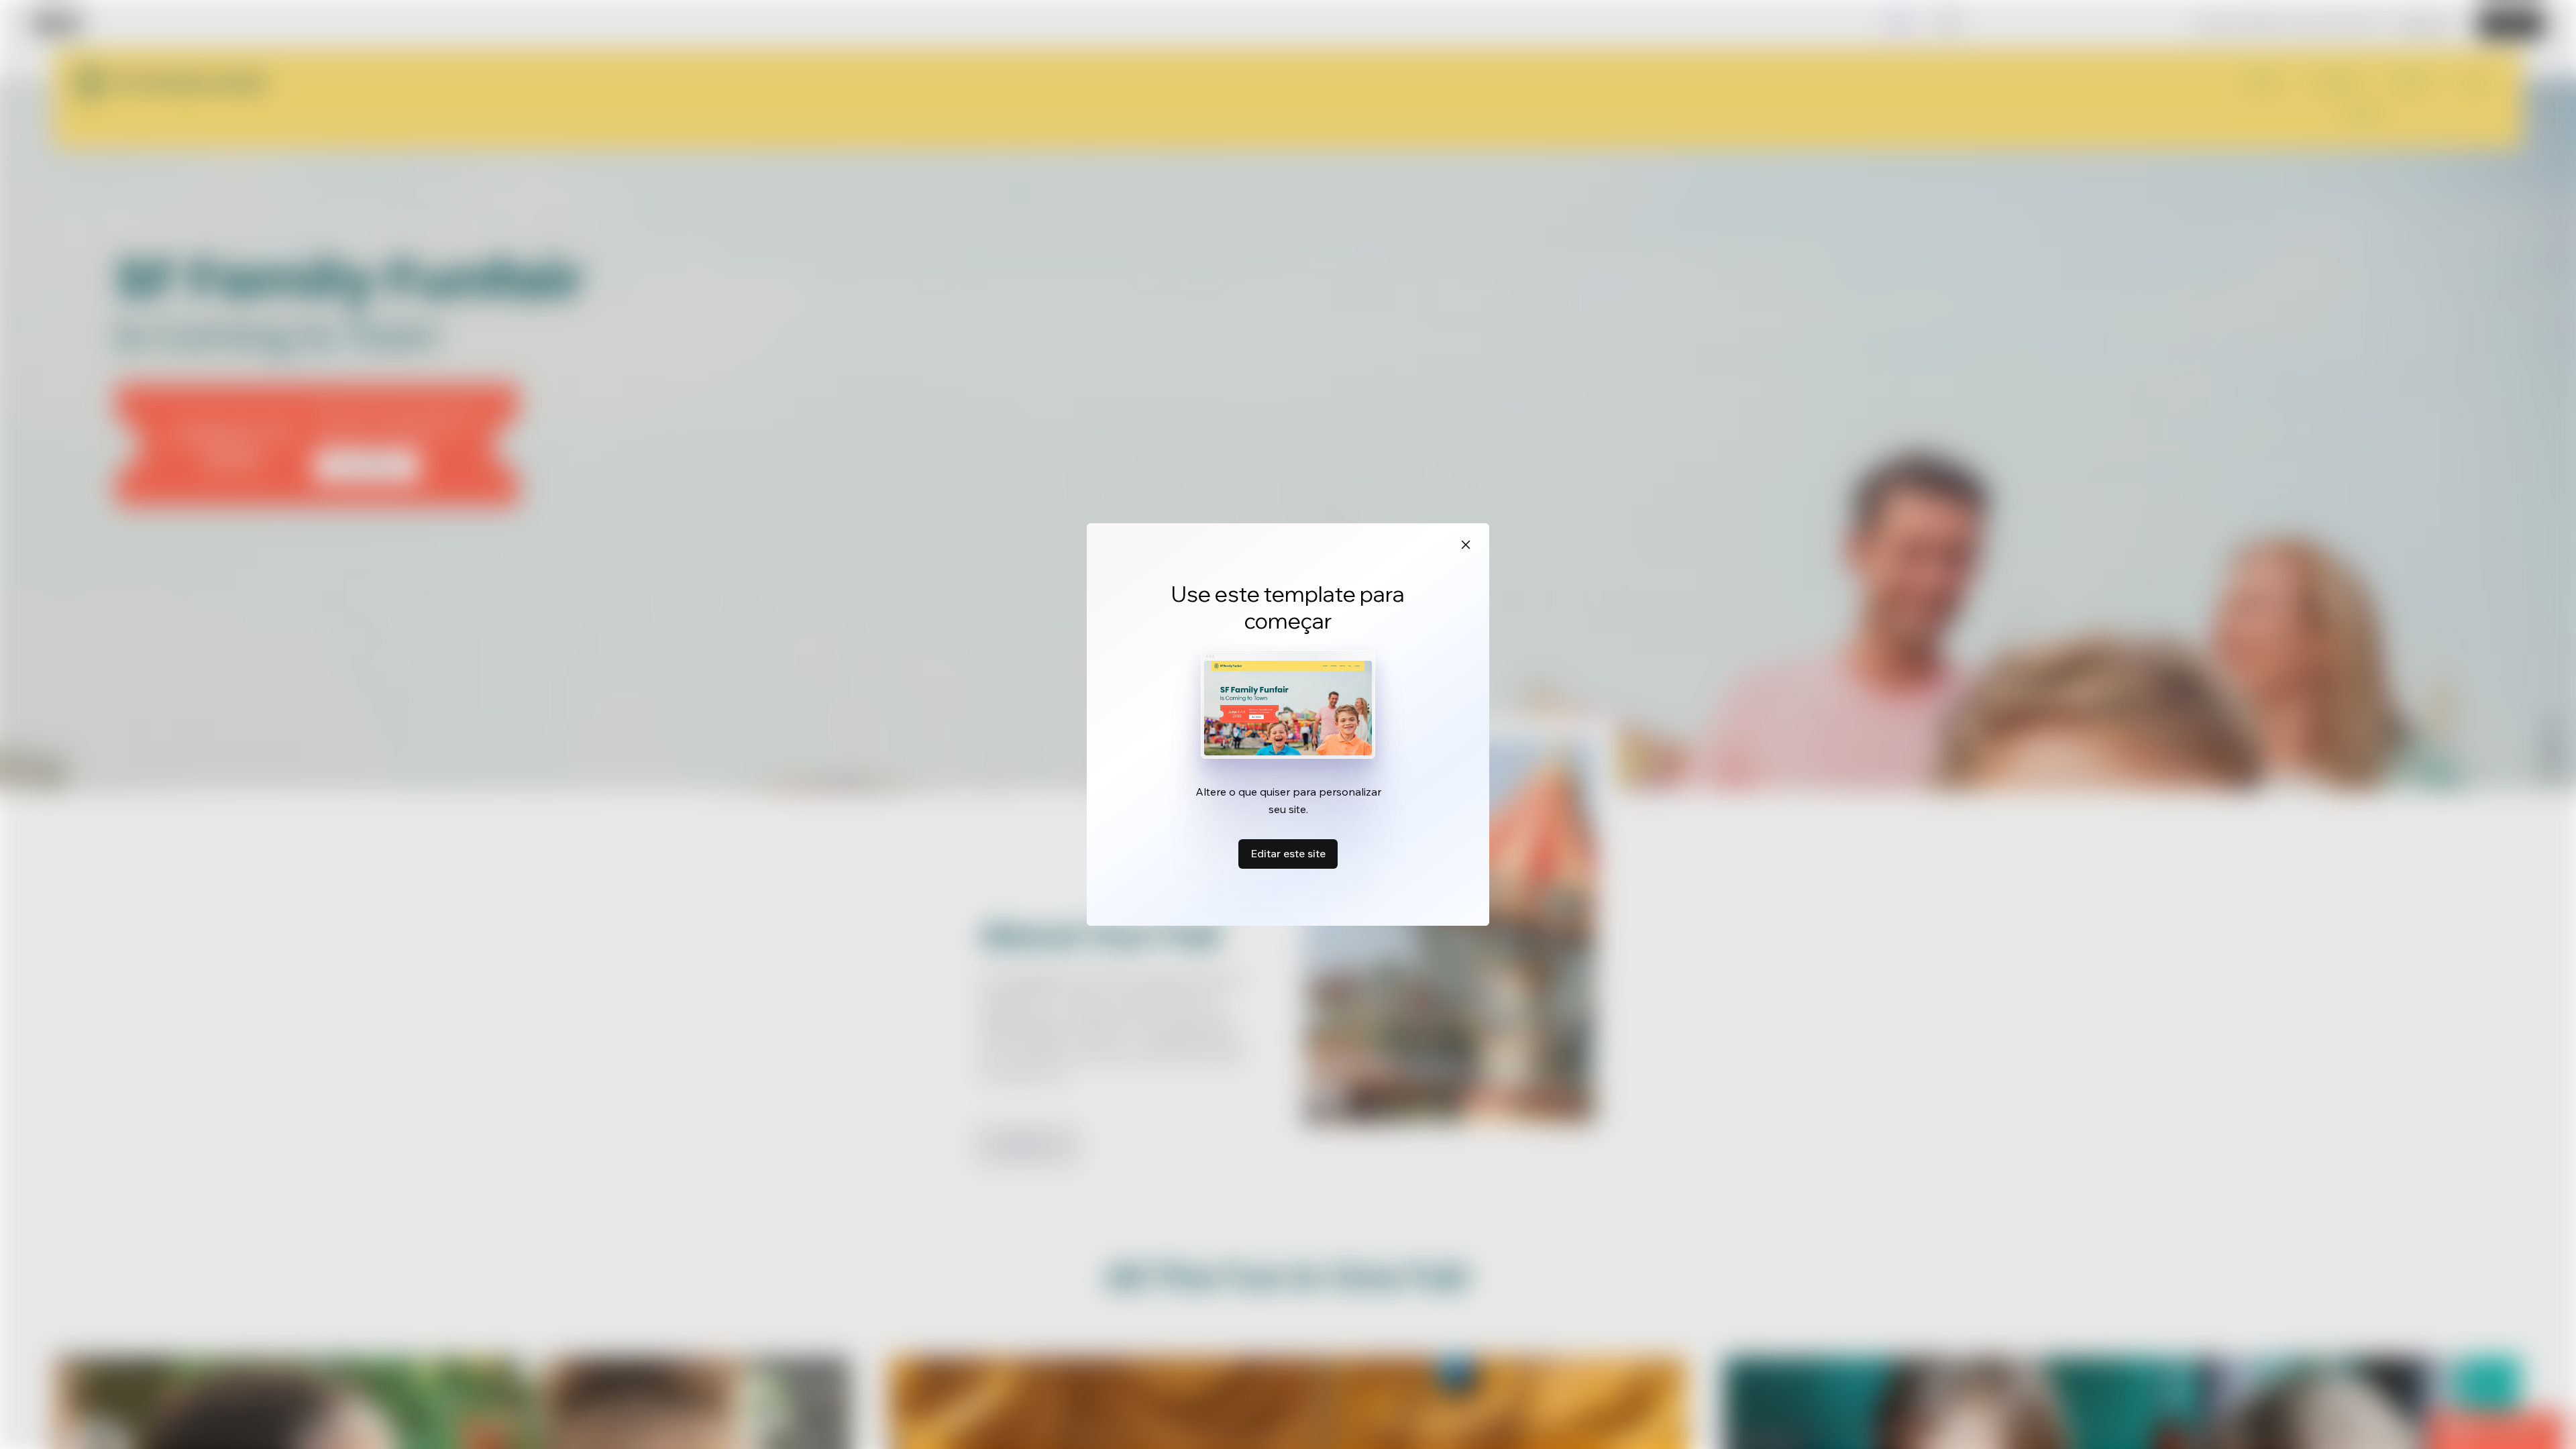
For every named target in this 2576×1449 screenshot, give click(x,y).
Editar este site (1288, 853)
